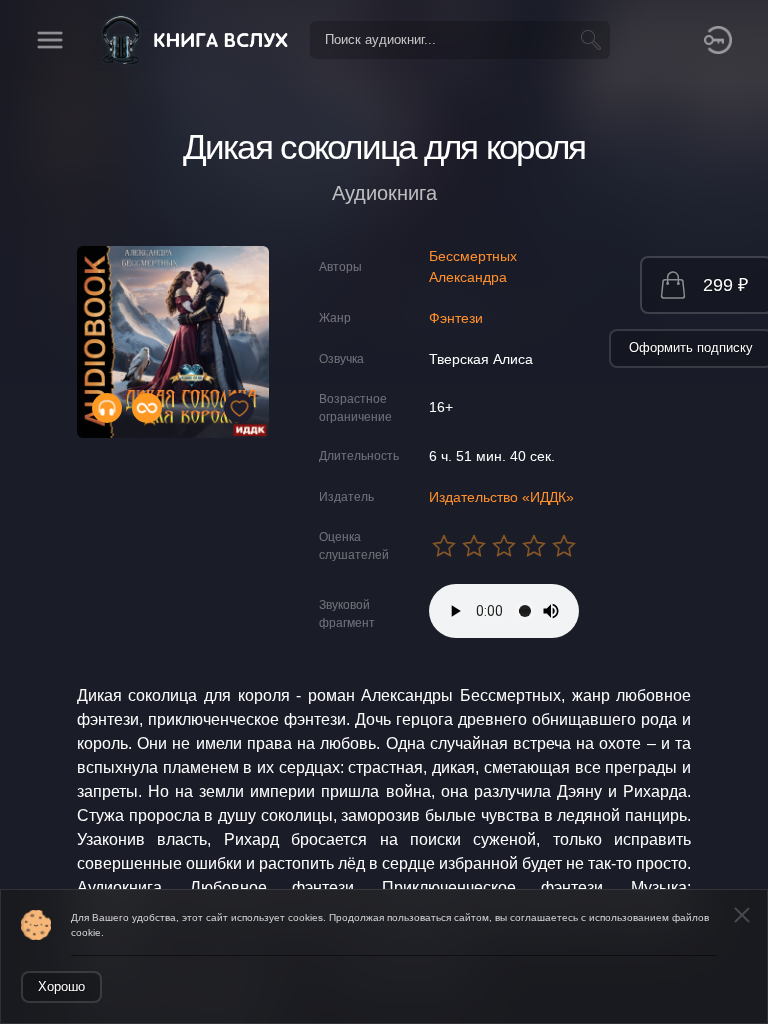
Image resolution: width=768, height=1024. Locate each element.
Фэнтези (456, 318)
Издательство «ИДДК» (501, 497)
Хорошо (61, 986)
